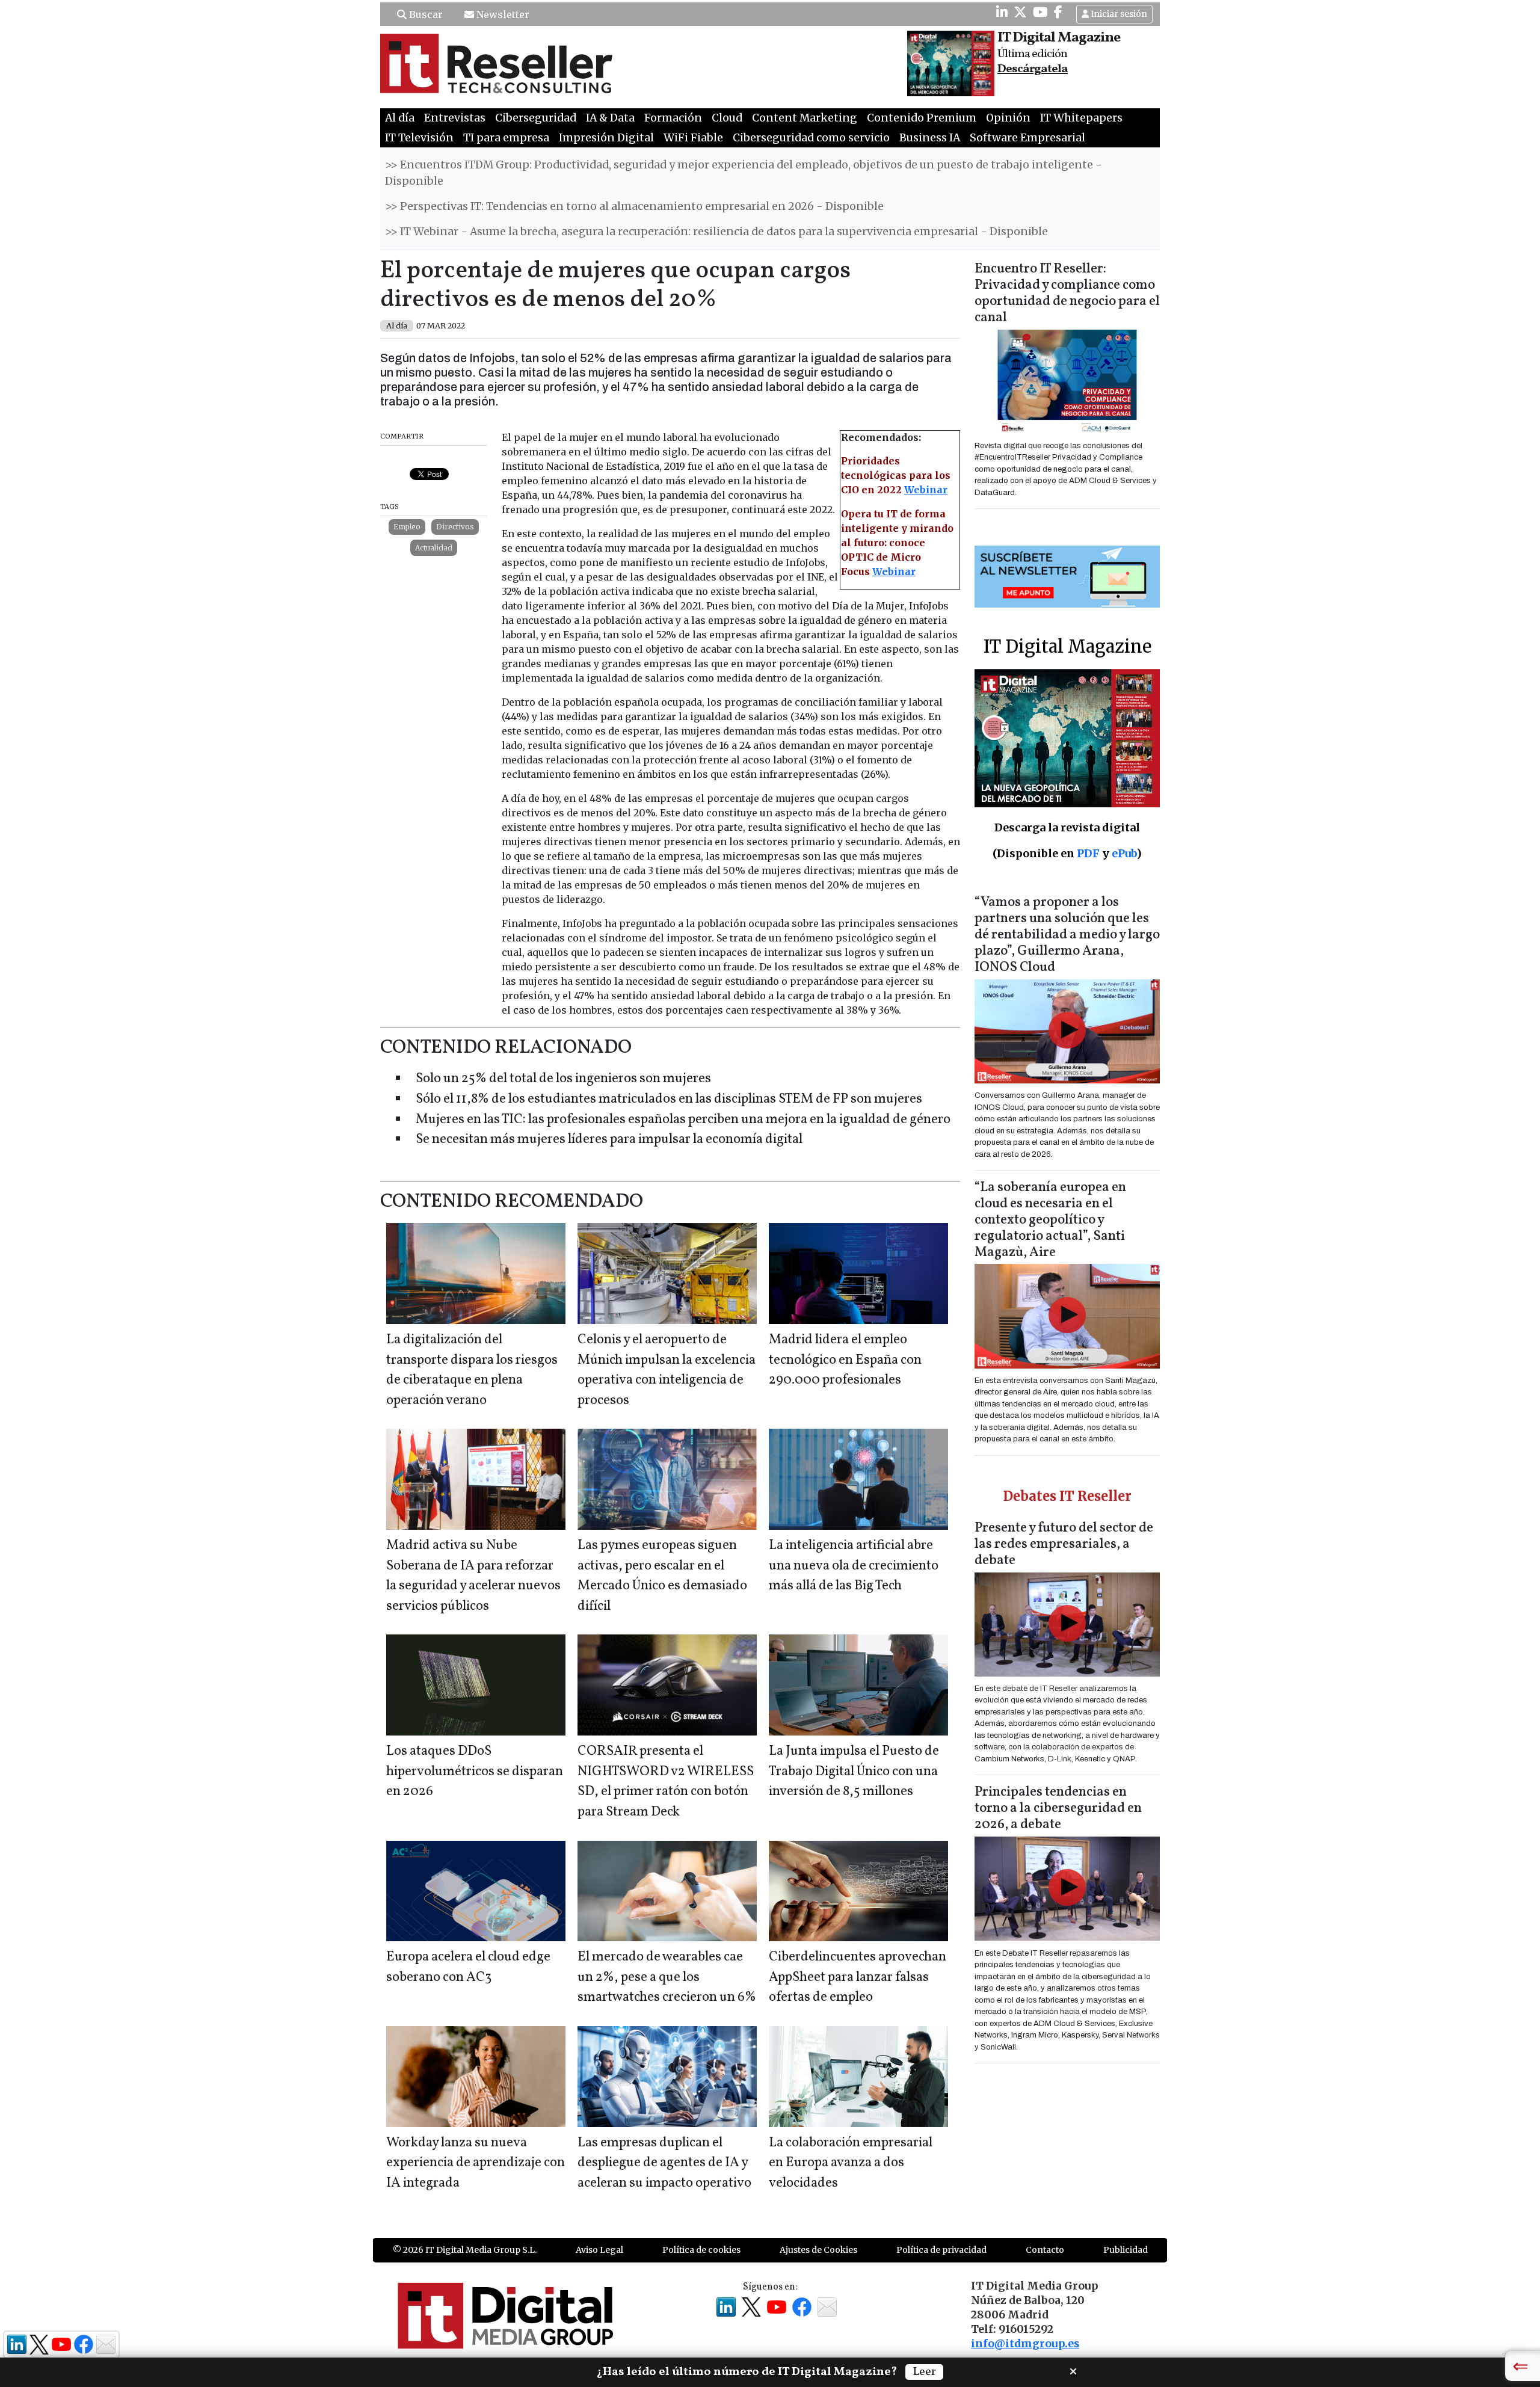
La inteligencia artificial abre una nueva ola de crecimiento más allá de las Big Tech (854, 1566)
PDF (1088, 853)
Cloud (727, 118)
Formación (673, 118)
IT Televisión (419, 138)
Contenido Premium (922, 118)
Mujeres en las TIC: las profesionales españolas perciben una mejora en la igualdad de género (683, 1120)
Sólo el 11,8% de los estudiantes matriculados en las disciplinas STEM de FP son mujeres (669, 1099)
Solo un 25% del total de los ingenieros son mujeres (563, 1079)
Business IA (930, 138)
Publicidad (1126, 2250)
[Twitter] (1020, 12)
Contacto (1045, 2250)
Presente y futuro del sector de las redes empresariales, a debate (1064, 1545)
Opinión (1008, 118)
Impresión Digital (606, 138)
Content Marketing (805, 118)
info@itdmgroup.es (1025, 2344)
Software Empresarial (1027, 138)
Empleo (407, 527)
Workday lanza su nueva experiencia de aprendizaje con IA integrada (476, 2163)
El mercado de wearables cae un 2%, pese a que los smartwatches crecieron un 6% (667, 1977)
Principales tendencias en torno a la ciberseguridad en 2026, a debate (1058, 1809)
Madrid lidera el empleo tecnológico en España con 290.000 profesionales (845, 1360)
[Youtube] (1040, 12)
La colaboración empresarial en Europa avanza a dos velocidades (851, 2163)
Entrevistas (455, 118)
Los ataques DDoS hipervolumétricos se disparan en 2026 (475, 1772)
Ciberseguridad (536, 118)
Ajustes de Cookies (818, 2250)
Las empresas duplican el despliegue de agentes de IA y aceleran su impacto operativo (664, 2163)
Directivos (455, 527)
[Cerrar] (1073, 2370)
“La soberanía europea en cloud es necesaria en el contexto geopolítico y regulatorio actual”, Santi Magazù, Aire (1050, 1220)
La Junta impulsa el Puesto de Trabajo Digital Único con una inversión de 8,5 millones (854, 1772)
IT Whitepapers (1081, 118)
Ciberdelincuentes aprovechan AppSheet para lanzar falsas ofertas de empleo (858, 1977)
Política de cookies (701, 2250)
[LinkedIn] (1002, 12)
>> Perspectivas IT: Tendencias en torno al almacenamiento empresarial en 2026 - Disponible (634, 206)
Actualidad (434, 548)
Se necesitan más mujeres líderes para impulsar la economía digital (609, 1140)
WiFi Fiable (693, 138)
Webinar (926, 490)
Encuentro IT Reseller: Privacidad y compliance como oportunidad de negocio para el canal (1067, 294)
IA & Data (610, 118)
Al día (400, 118)
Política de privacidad (941, 2250)
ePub (1124, 853)
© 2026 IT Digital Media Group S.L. (465, 2250)
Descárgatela (1033, 69)
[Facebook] (1058, 12)
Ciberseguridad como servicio (811, 138)
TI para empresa (506, 138)
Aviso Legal (599, 2250)
